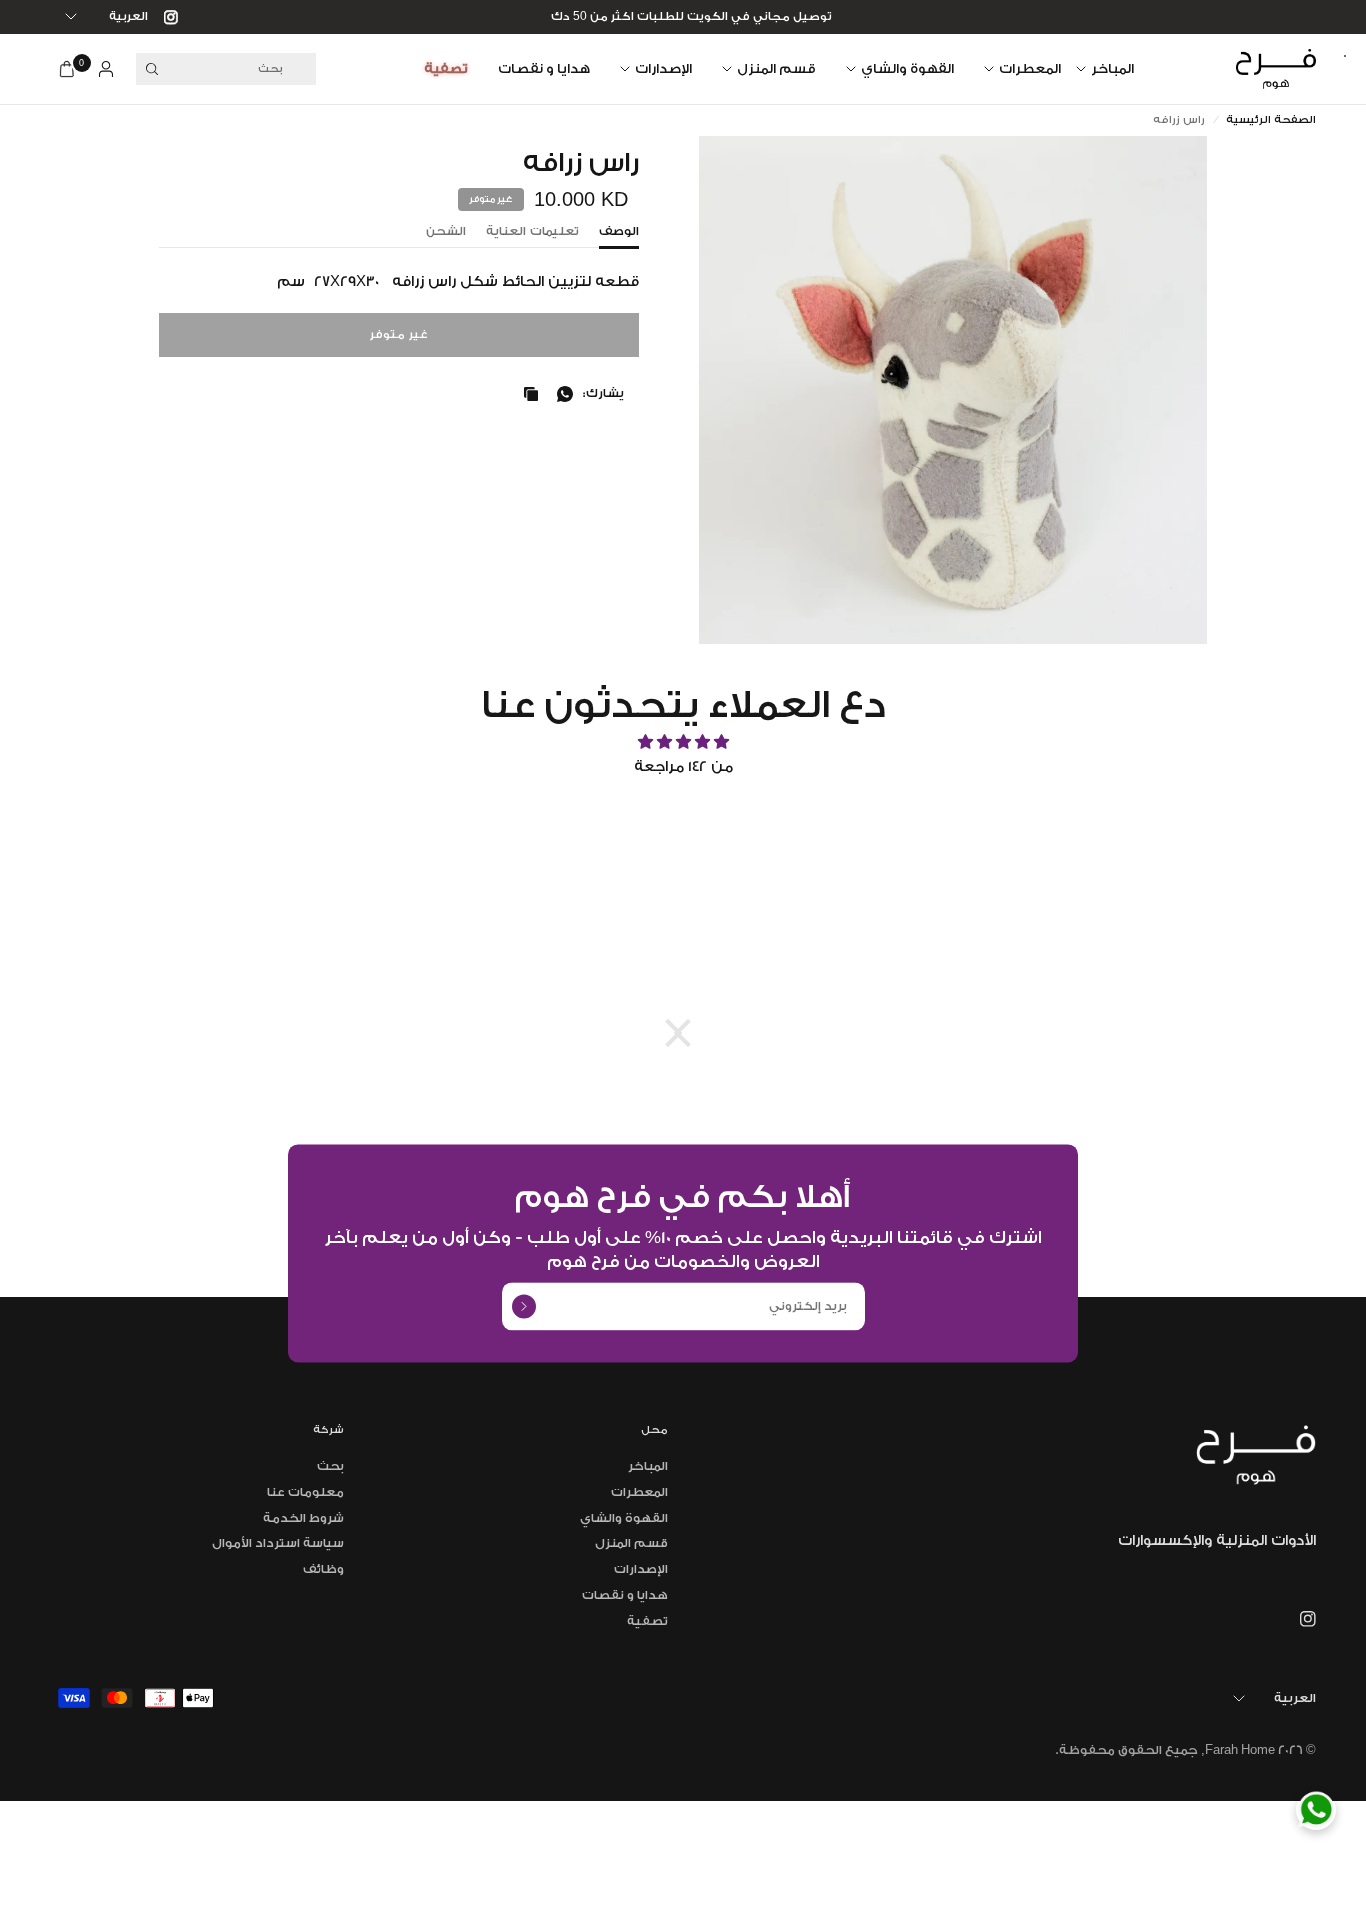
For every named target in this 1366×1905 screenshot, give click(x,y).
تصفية (446, 68)
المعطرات (1030, 68)
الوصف (619, 231)
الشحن (446, 231)
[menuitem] (1112, 69)
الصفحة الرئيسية (1271, 120)
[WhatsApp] (1316, 1810)
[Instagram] (163, 17)
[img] (683, 742)
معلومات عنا (305, 1492)
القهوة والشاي (907, 68)
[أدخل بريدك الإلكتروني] (524, 1306)
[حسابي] (106, 69)
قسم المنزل (776, 68)
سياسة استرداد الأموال (278, 1543)
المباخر (1112, 68)
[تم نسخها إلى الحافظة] (527, 394)
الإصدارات (663, 68)
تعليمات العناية (532, 231)
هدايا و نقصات (544, 68)
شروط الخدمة (303, 1518)
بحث (330, 1466)
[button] (688, 1033)
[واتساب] (561, 394)
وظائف (323, 1569)
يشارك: (603, 393)
